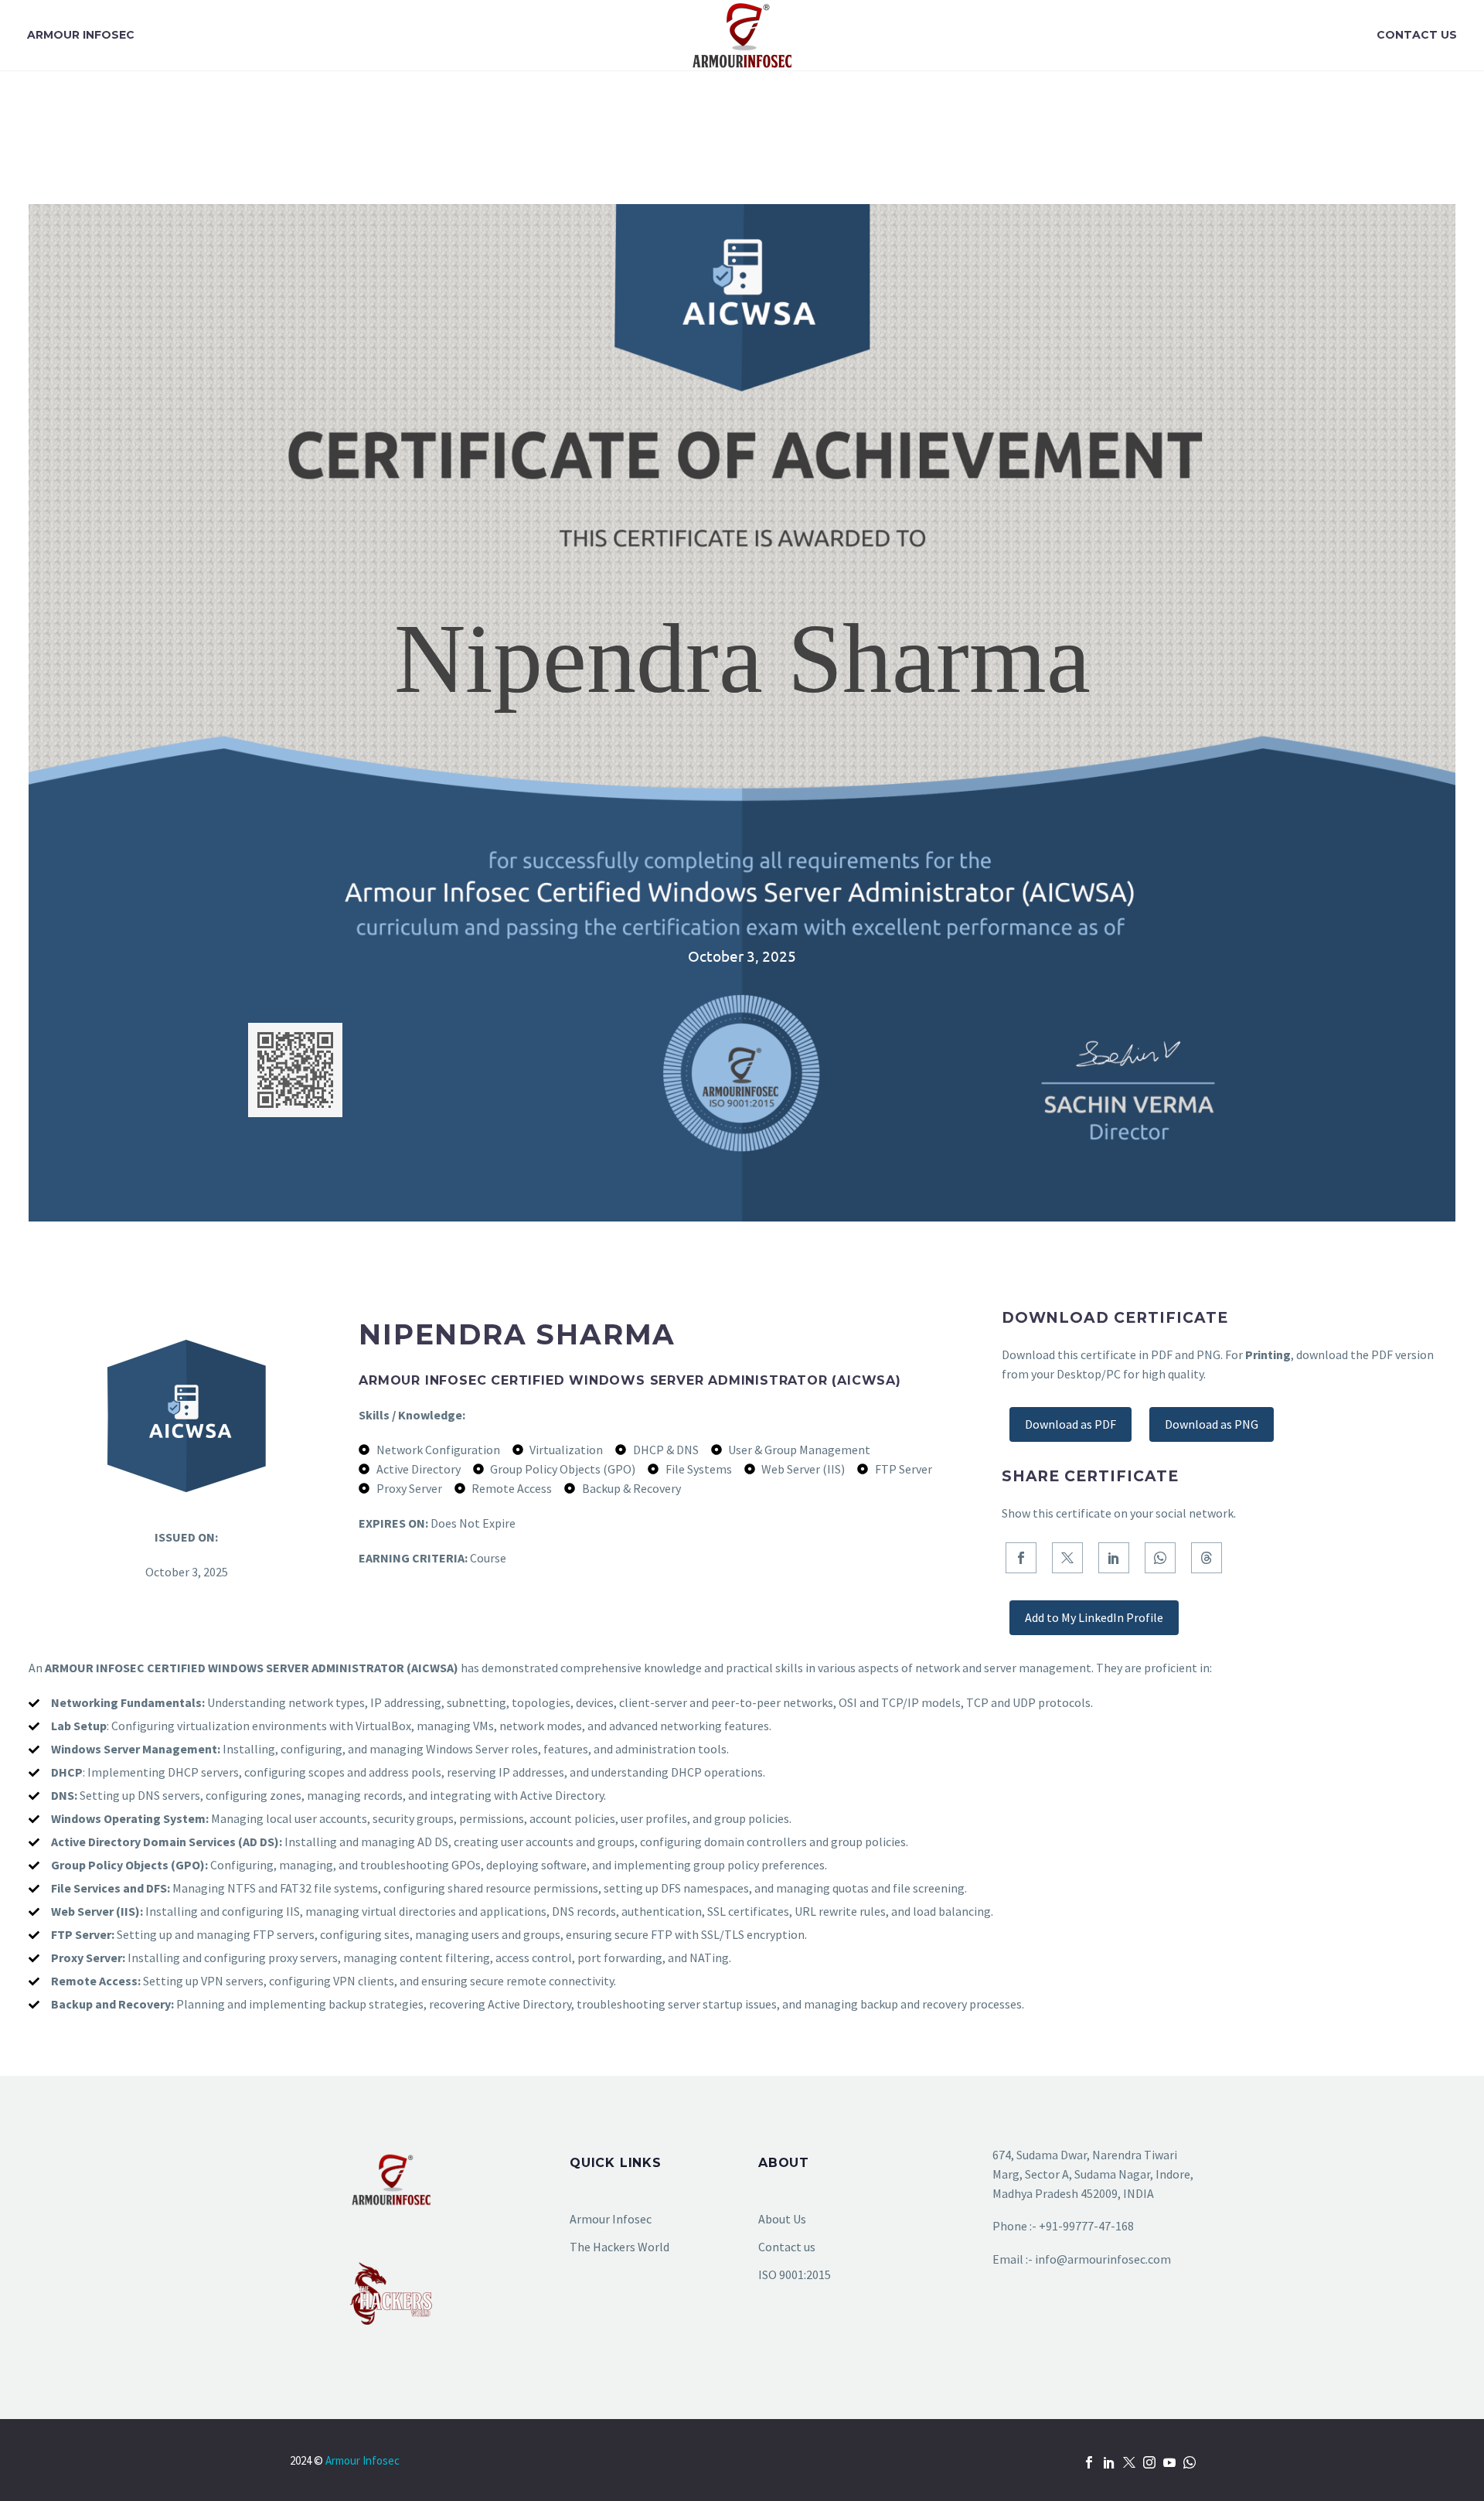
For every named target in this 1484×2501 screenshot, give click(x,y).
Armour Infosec (81, 35)
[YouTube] (1169, 2462)
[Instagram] (1149, 2462)
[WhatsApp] (1160, 1558)
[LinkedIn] (1114, 1558)
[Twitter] (1067, 1558)
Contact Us (1417, 35)
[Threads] (1207, 1558)
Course (488, 1558)
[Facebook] (1021, 1558)
